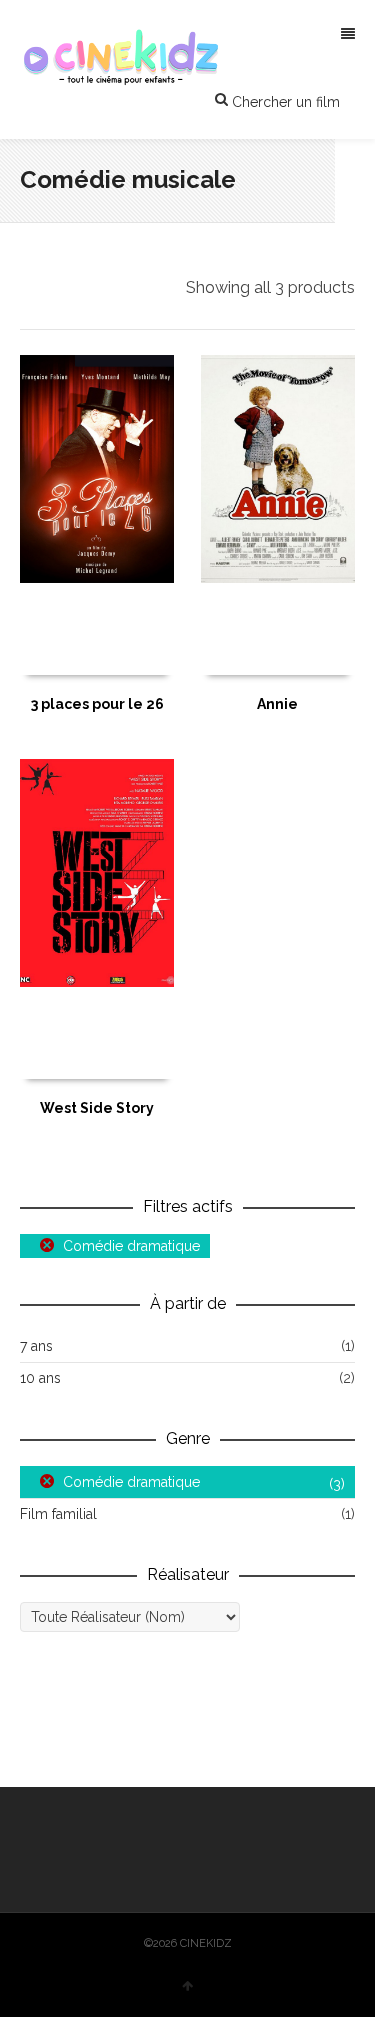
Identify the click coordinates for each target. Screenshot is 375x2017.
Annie (277, 704)
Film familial (58, 1514)
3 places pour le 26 (97, 704)
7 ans (36, 1346)
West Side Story (97, 1108)
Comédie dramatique (131, 1246)
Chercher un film (284, 102)
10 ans (40, 1378)
